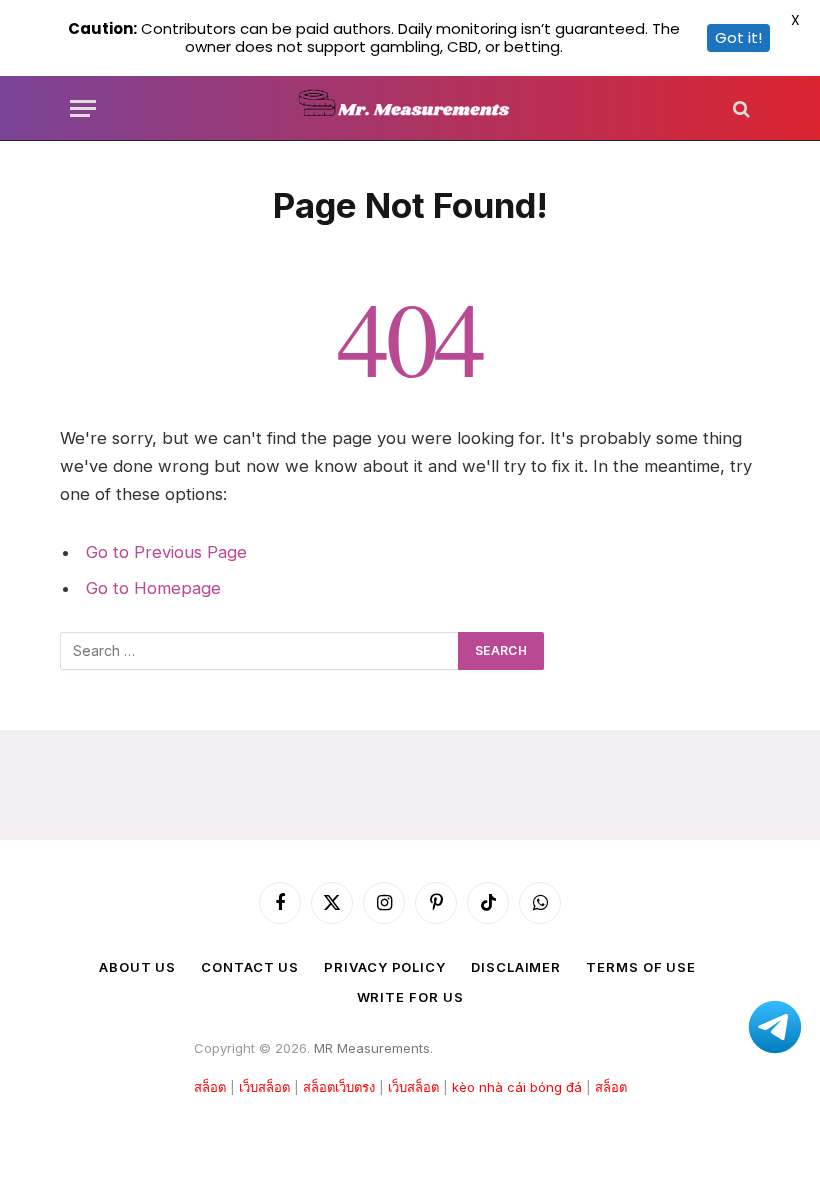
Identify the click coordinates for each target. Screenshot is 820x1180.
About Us (137, 967)
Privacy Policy (385, 967)
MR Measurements (372, 1048)
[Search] (739, 108)
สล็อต (210, 1087)
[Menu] (83, 108)
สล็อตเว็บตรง (339, 1087)
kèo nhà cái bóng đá (517, 1087)
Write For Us (410, 997)
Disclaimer (516, 967)
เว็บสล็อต (264, 1087)
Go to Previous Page (166, 552)
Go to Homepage (153, 588)
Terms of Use (641, 967)
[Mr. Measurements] (410, 108)
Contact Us (250, 967)
